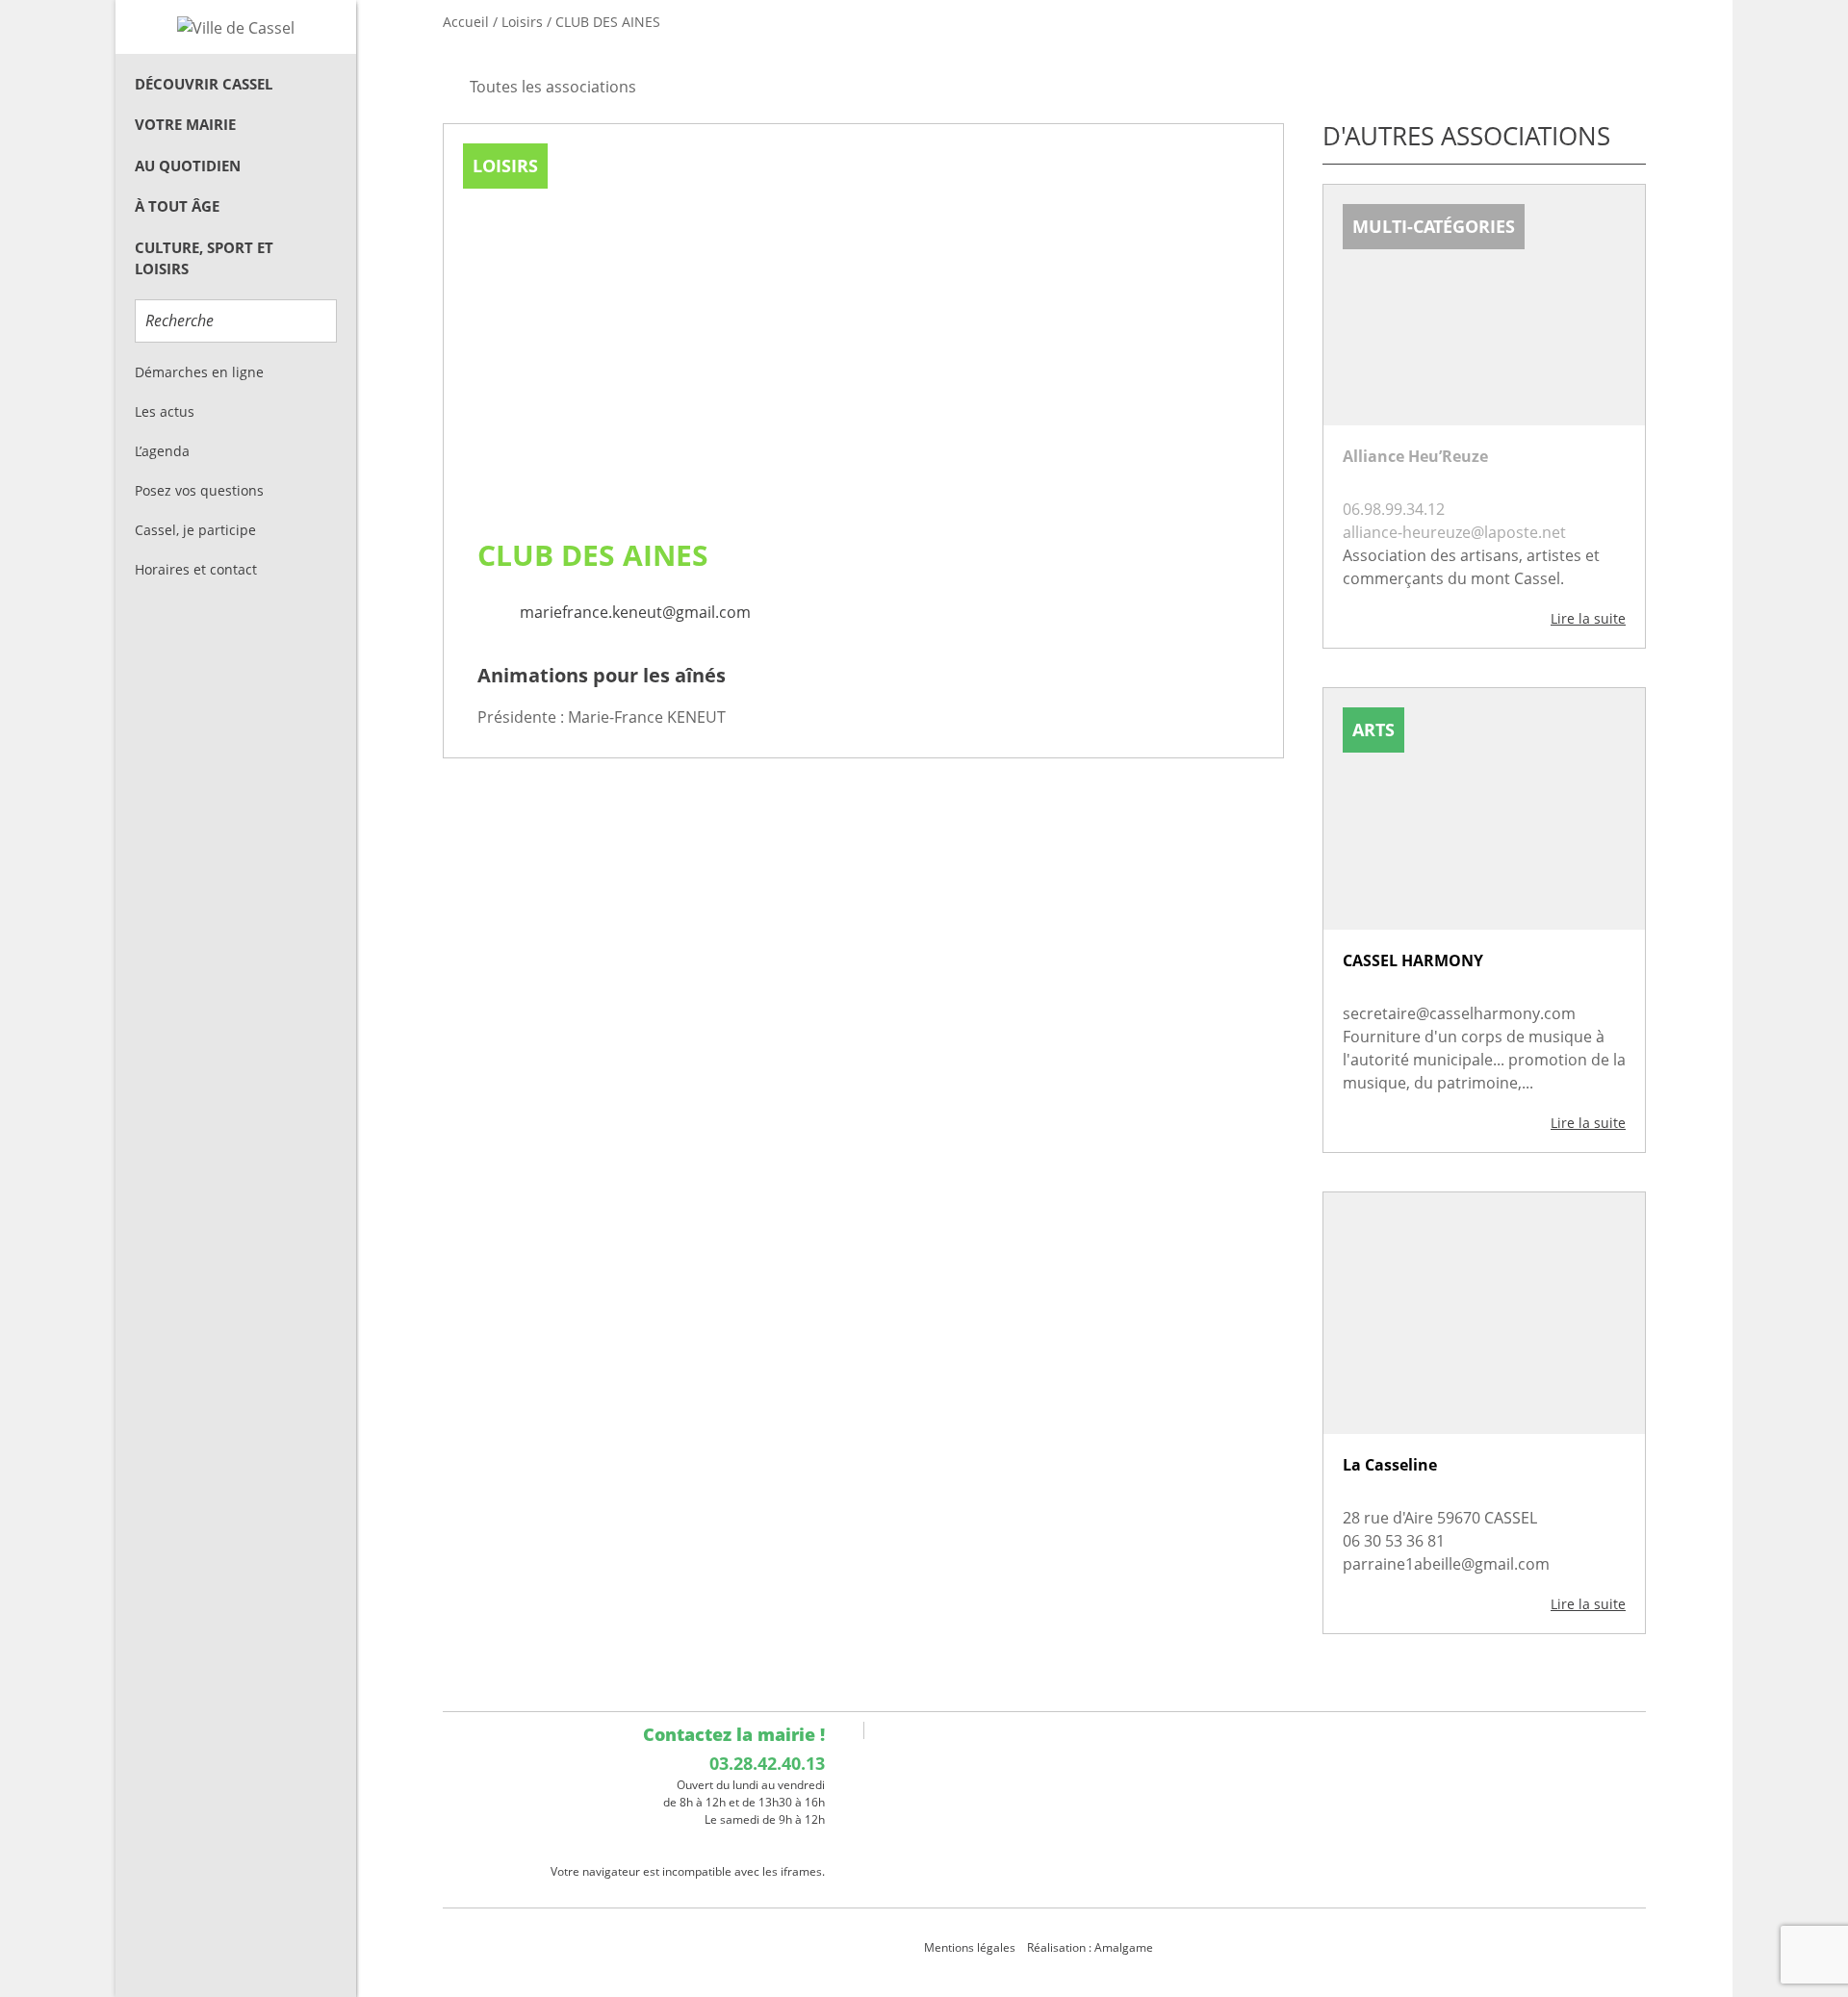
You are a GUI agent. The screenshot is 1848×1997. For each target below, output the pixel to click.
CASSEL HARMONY (1413, 960)
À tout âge (177, 206)
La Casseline (1390, 1465)
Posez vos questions (199, 490)
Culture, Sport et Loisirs (204, 258)
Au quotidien (188, 166)
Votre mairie (185, 124)
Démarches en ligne (199, 372)
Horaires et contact (196, 569)
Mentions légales (970, 1947)
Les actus (165, 411)
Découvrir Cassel (204, 84)
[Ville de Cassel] (236, 27)
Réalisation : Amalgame (1091, 1947)
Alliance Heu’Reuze (1415, 456)
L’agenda (162, 451)
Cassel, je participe (195, 530)
